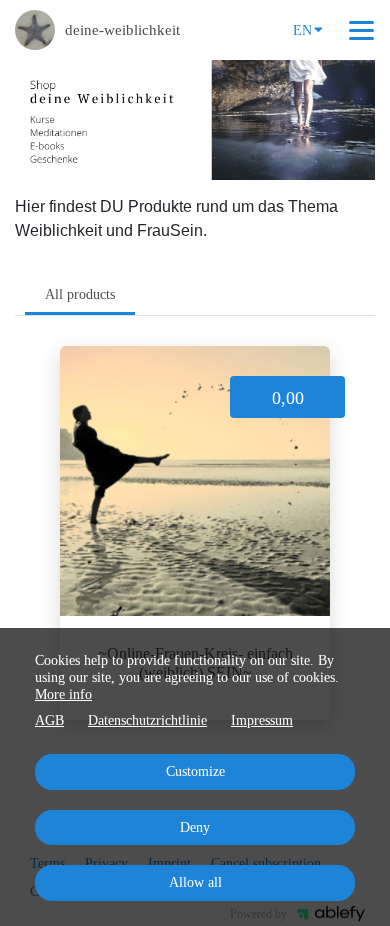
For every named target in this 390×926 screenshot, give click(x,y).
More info (63, 694)
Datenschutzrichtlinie (147, 720)
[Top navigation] (361, 30)
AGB (49, 720)
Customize (195, 771)
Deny (195, 827)
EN (302, 30)
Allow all (195, 882)
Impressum (262, 720)
